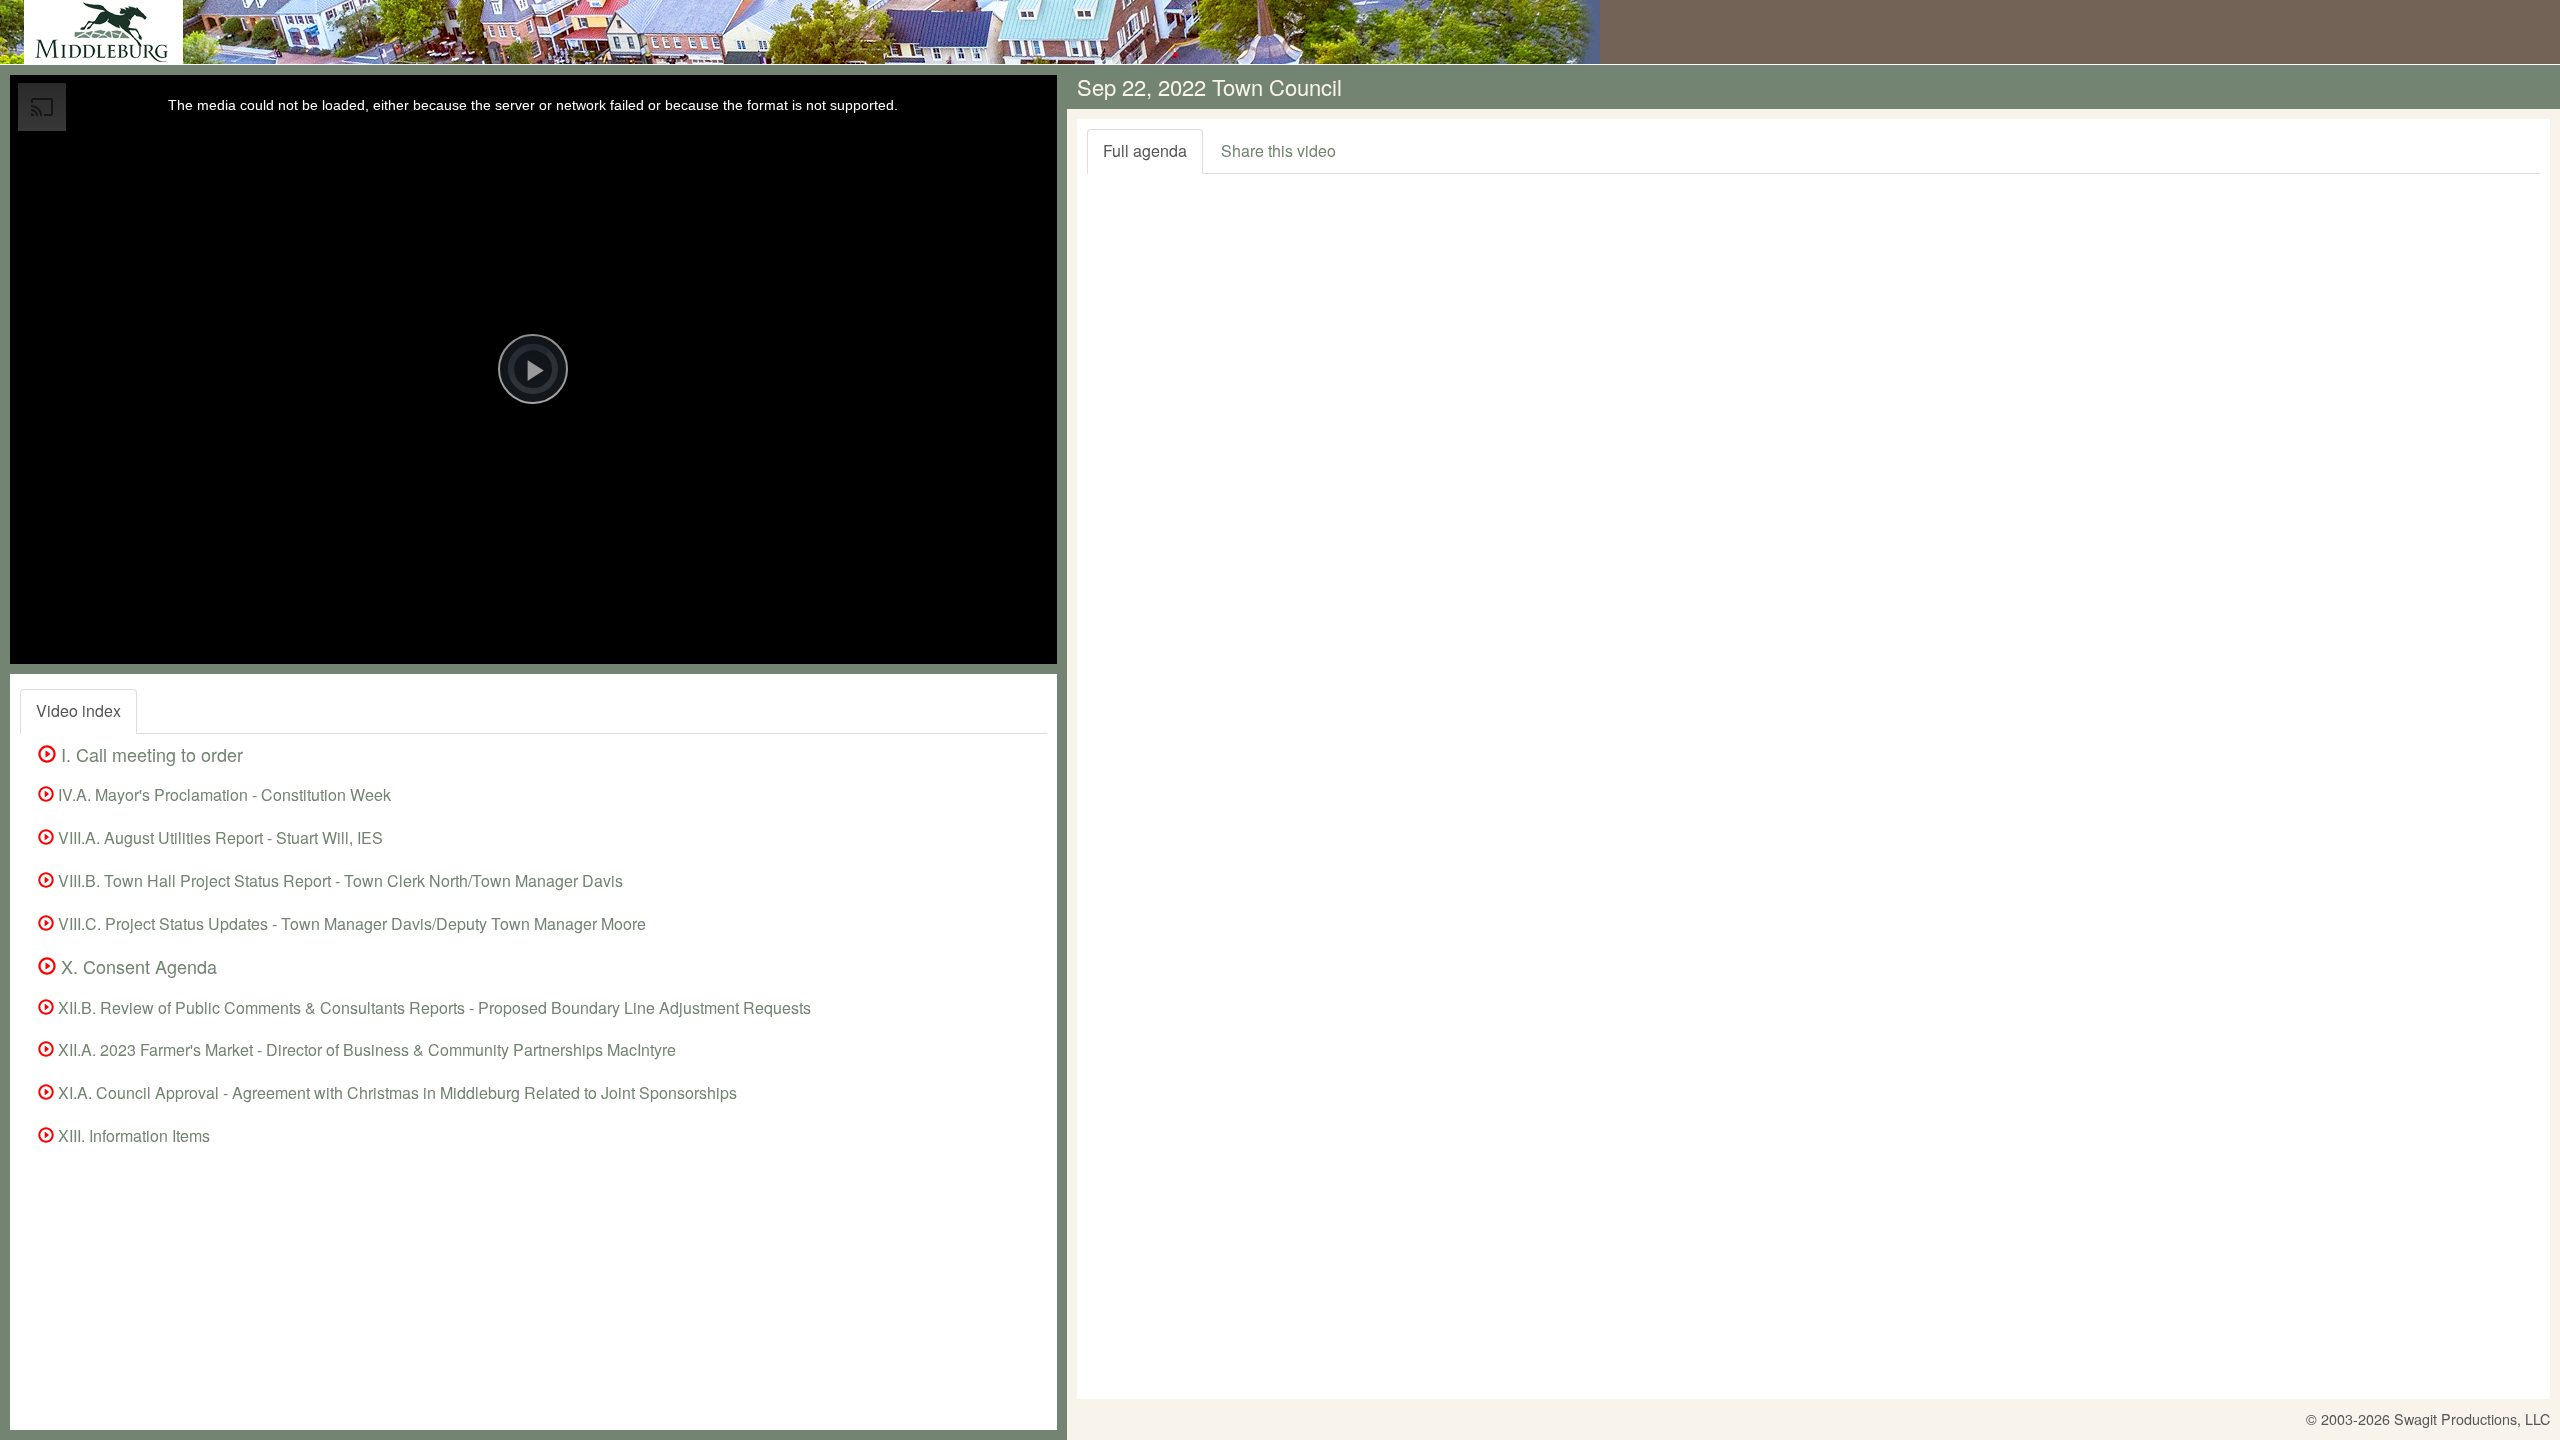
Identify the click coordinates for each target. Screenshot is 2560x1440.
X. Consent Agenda (136, 966)
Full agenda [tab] (1145, 150)
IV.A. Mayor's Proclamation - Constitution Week (222, 794)
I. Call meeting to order (149, 754)
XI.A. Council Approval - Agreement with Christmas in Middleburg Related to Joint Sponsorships (395, 1092)
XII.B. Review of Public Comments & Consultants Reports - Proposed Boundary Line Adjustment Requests (432, 1007)
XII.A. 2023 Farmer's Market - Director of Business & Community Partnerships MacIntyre (365, 1049)
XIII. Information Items (132, 1135)
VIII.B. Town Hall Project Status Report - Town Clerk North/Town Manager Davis (338, 880)
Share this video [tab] (1278, 150)
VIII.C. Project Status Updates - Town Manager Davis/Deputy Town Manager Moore (350, 923)
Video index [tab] (78, 710)
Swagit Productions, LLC (2472, 1418)
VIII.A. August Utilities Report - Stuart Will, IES (218, 837)
